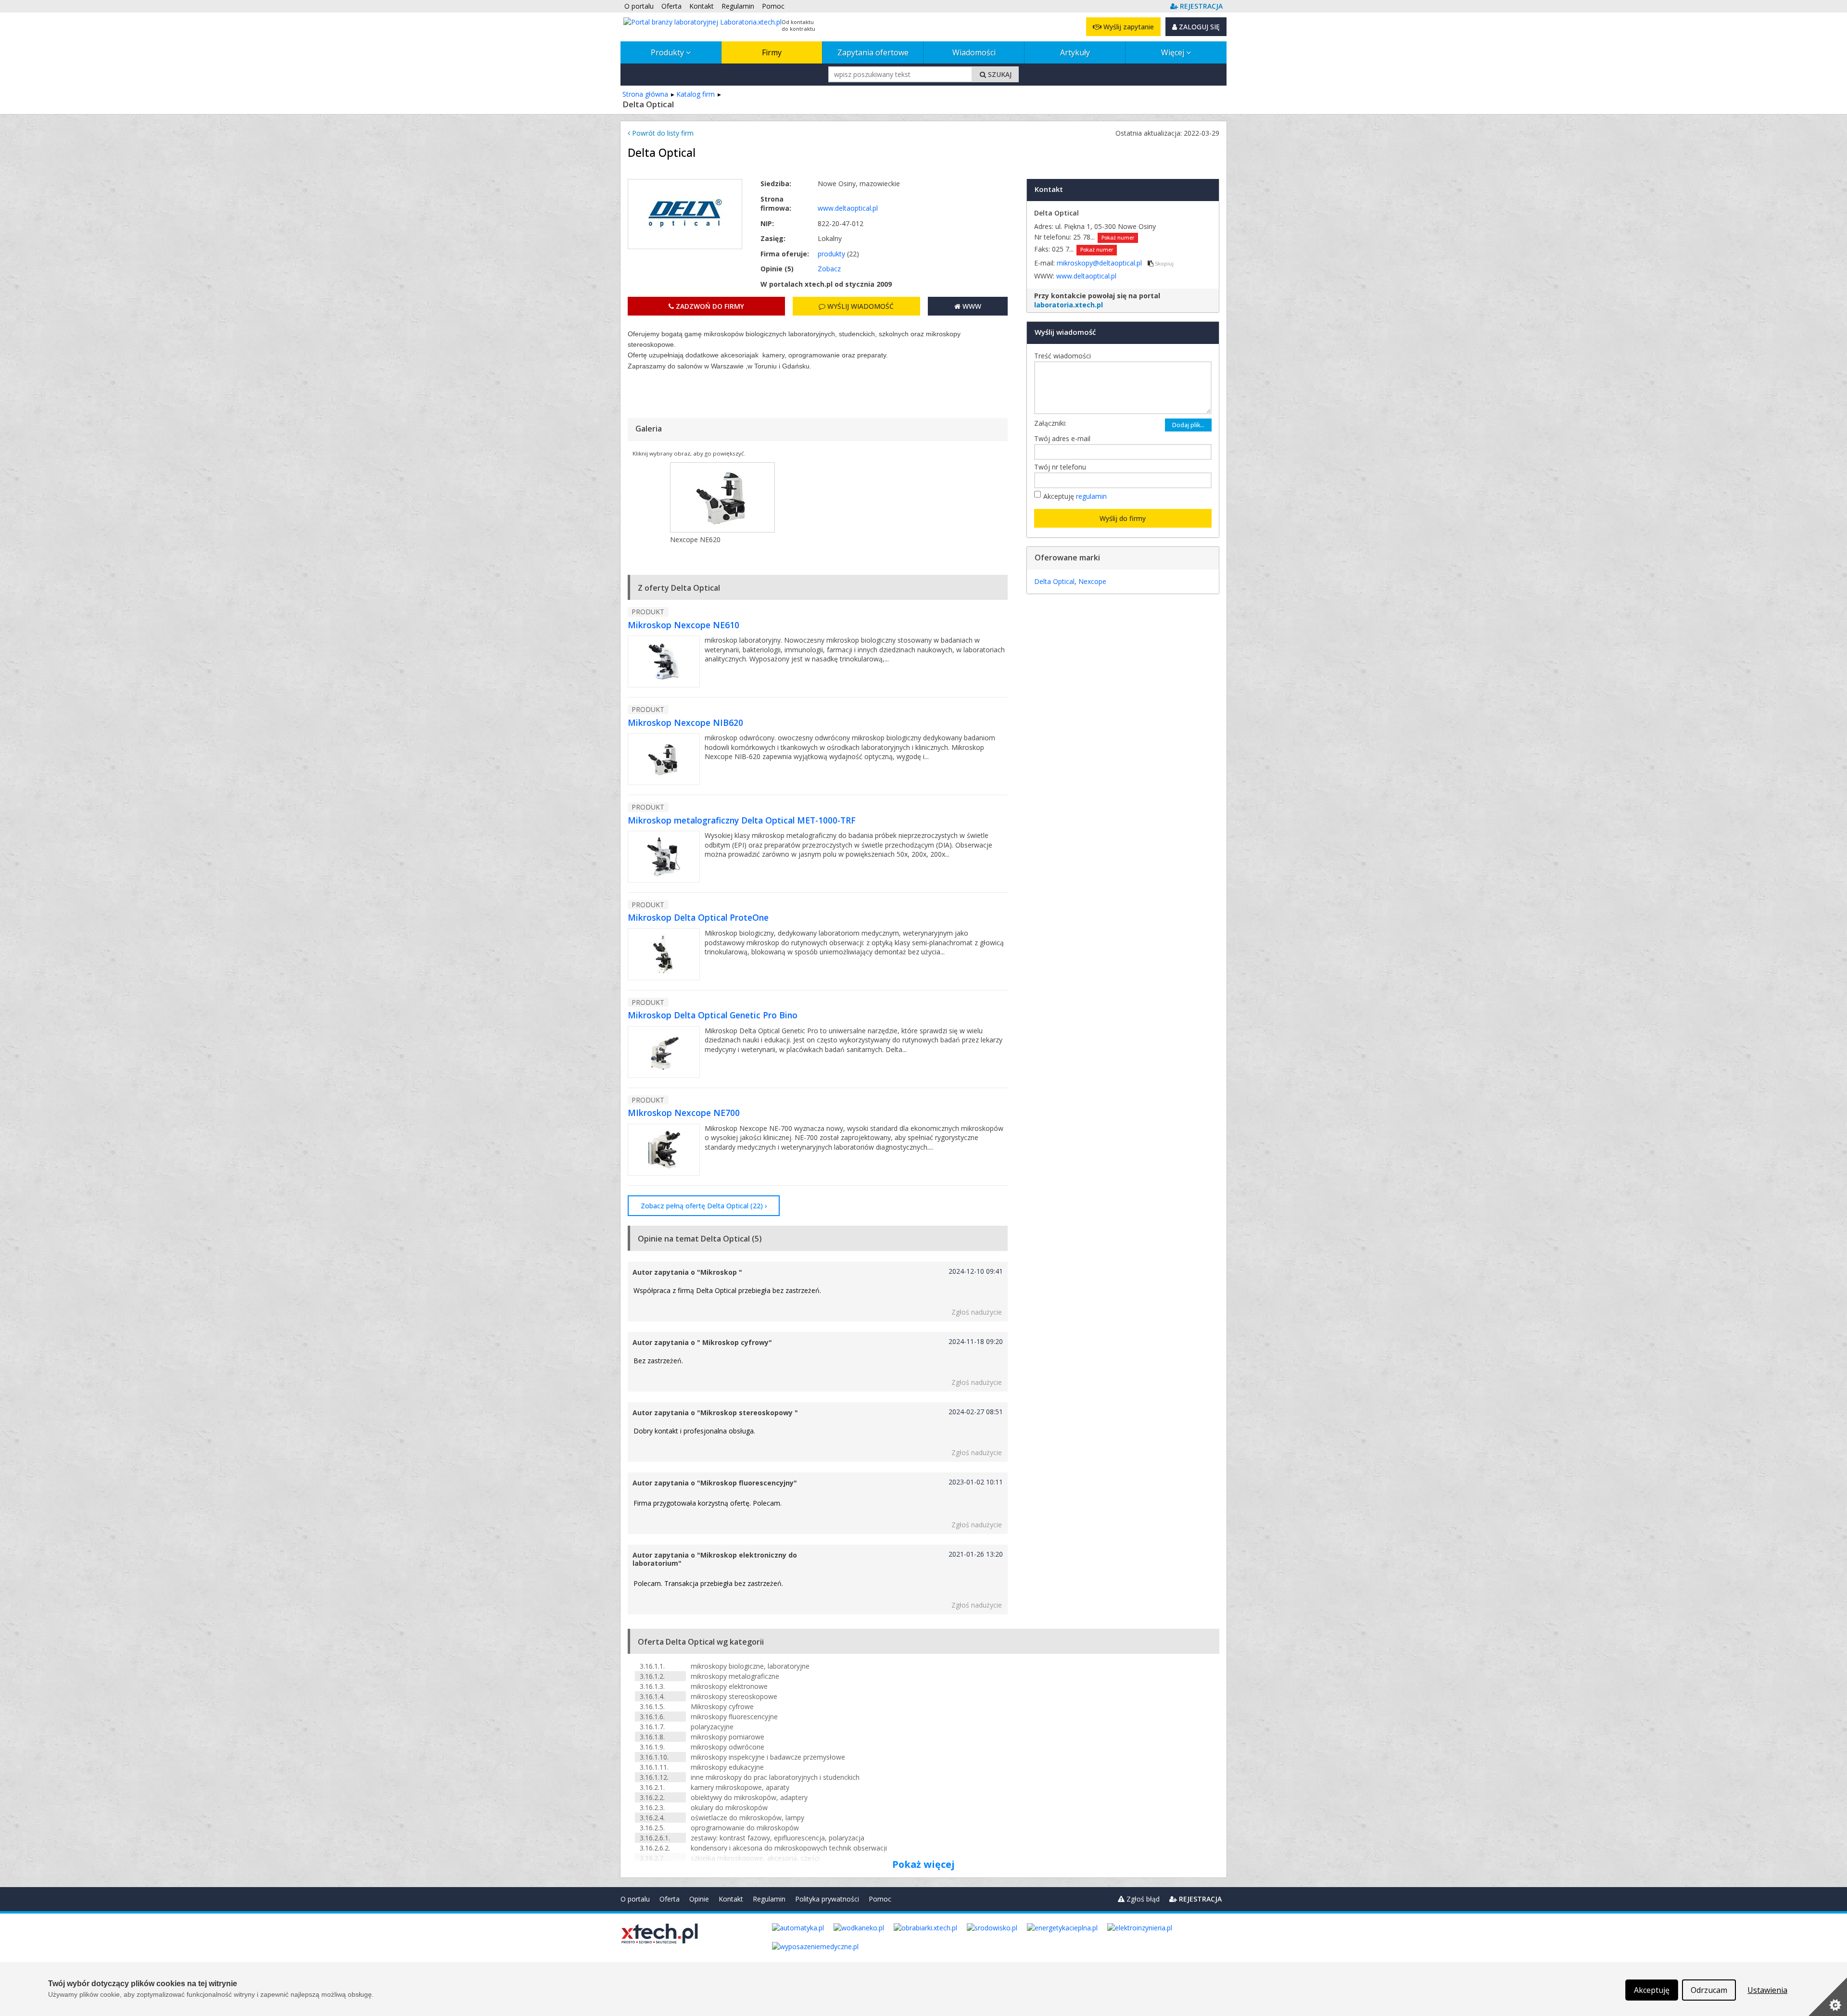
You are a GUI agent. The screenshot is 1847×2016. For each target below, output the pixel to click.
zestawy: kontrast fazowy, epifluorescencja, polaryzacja (778, 1838)
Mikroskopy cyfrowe (722, 1706)
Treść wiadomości (1065, 356)
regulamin (1091, 496)
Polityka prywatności (827, 1899)
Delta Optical (1054, 581)
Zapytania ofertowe (873, 52)
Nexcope (1092, 581)
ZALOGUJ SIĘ (1198, 27)
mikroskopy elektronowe (729, 1686)
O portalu (635, 1899)
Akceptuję (1075, 496)
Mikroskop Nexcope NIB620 (685, 723)
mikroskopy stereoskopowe (734, 1696)
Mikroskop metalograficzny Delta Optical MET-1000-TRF (742, 820)
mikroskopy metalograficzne (735, 1676)
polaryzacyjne (712, 1727)
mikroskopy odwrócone (727, 1747)
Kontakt (731, 1899)
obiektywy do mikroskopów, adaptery (749, 1797)
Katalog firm (696, 94)
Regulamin (769, 1899)
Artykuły (1075, 52)
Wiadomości (974, 52)
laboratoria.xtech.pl (1069, 305)
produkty (831, 254)
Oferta (670, 1899)
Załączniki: (1050, 423)
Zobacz (829, 269)
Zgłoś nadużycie (977, 1312)
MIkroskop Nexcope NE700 (684, 1113)
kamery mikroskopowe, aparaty (740, 1787)
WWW (971, 306)
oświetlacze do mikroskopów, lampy (747, 1818)
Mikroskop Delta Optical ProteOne (698, 917)
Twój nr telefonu (1063, 467)
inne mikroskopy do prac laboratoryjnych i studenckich (775, 1777)
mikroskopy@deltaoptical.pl (1100, 263)
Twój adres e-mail (1065, 438)
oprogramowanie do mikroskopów (745, 1828)
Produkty (668, 52)
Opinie (699, 1899)
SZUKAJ (999, 74)
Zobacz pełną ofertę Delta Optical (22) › (704, 1206)
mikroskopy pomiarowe (727, 1737)
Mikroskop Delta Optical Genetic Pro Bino (713, 1015)
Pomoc (880, 1899)
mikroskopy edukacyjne (727, 1767)
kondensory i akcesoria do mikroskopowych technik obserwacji (789, 1848)
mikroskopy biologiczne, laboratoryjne (750, 1666)
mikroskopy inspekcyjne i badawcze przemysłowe (768, 1757)
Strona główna (645, 94)
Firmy (772, 52)
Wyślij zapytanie (1128, 27)
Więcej (1174, 52)
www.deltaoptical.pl (848, 208)
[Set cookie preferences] (1828, 1997)
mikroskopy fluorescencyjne (734, 1717)
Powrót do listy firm (662, 133)
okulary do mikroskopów (729, 1807)
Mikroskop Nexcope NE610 (683, 625)
